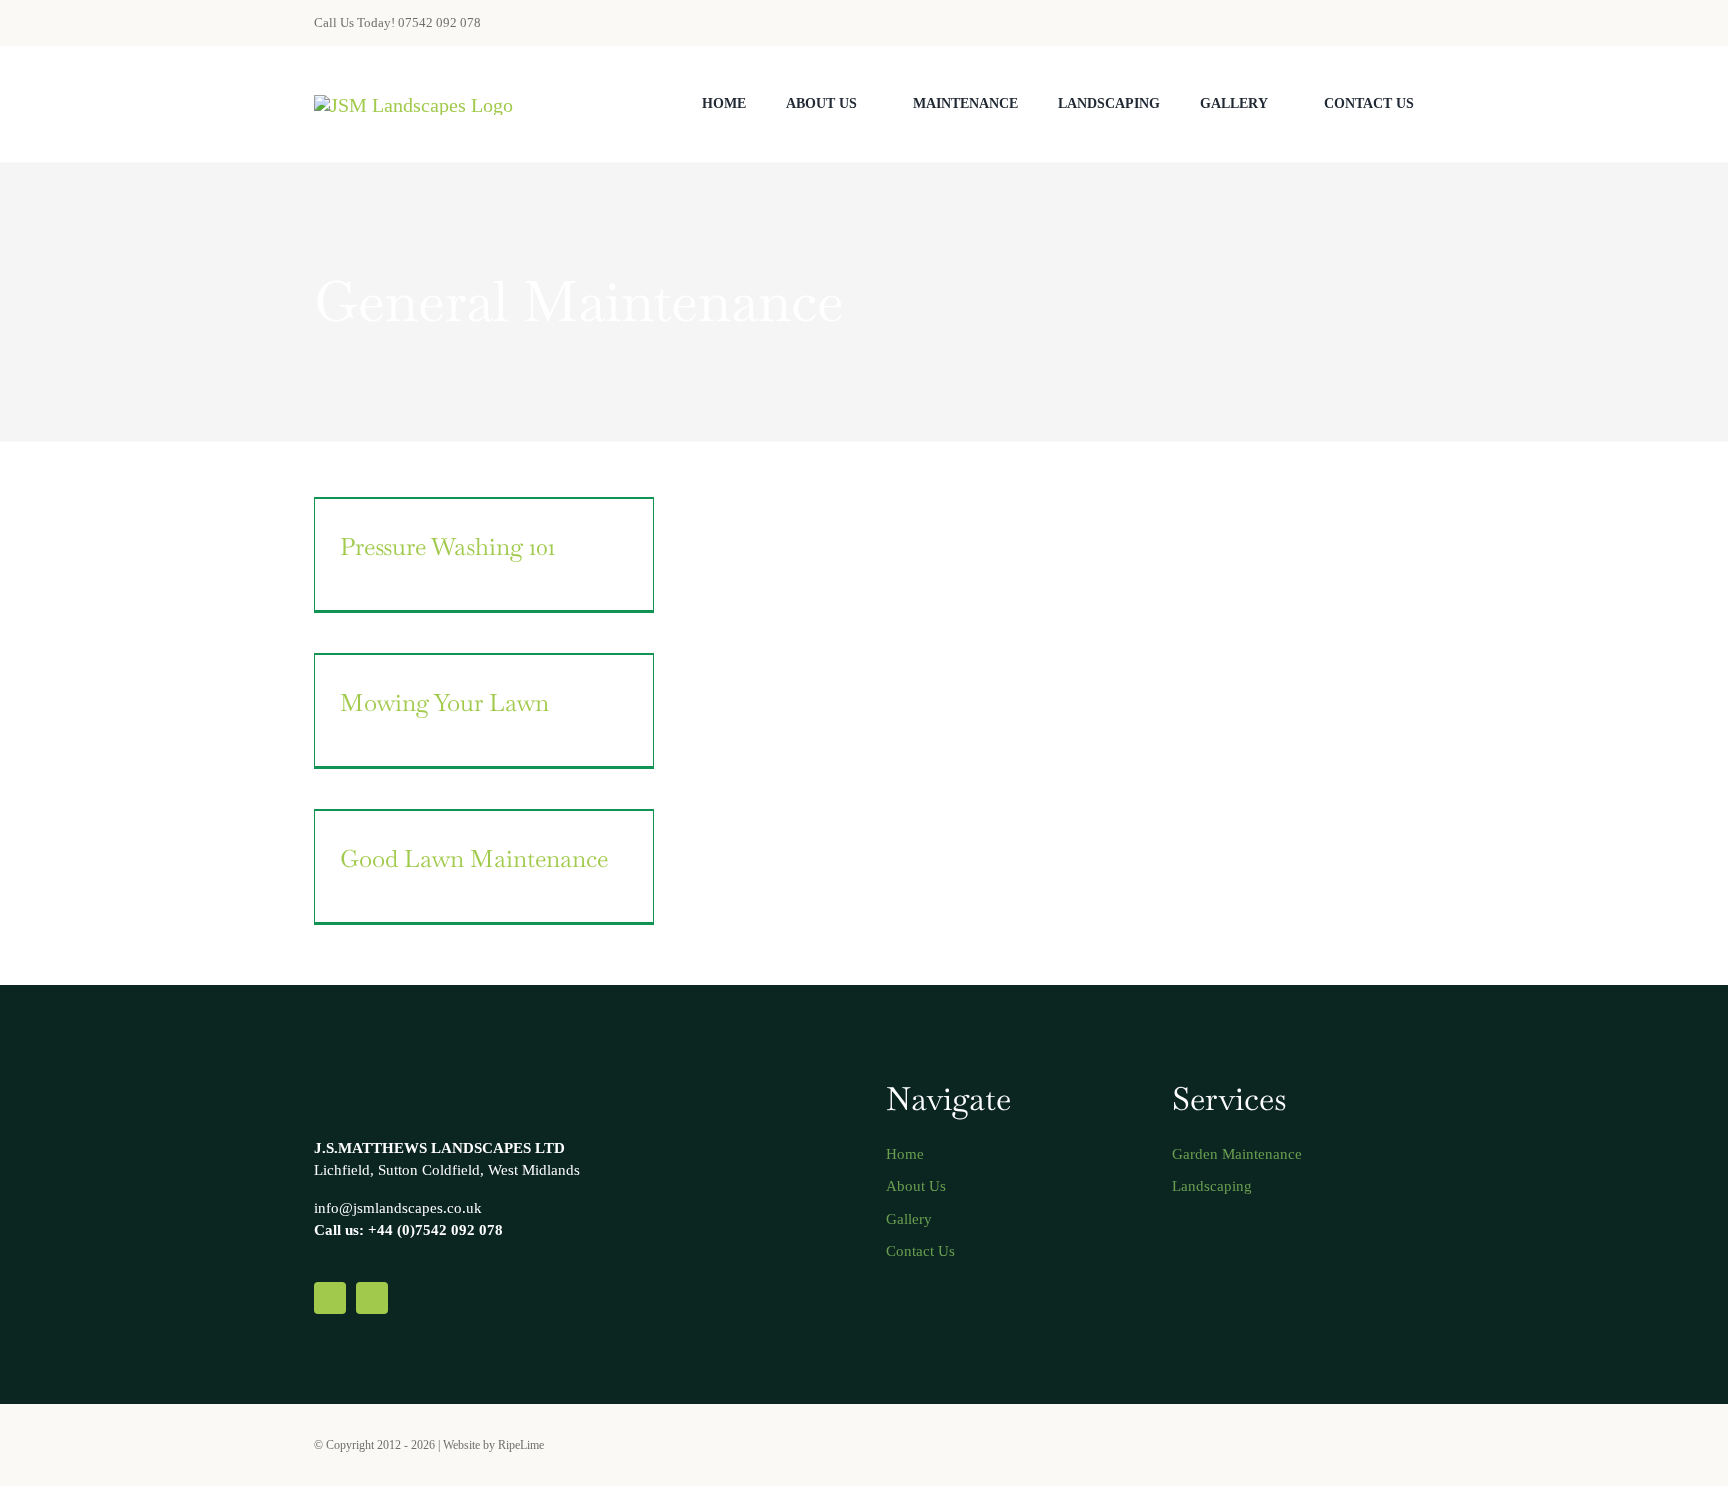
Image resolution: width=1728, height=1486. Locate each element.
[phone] (1408, 23)
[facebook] (1312, 1445)
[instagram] (1376, 1445)
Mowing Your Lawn (444, 702)
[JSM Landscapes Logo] (413, 105)
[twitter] (1344, 1445)
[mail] (1376, 23)
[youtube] (1408, 1445)
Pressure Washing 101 (447, 546)
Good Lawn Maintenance (474, 858)
